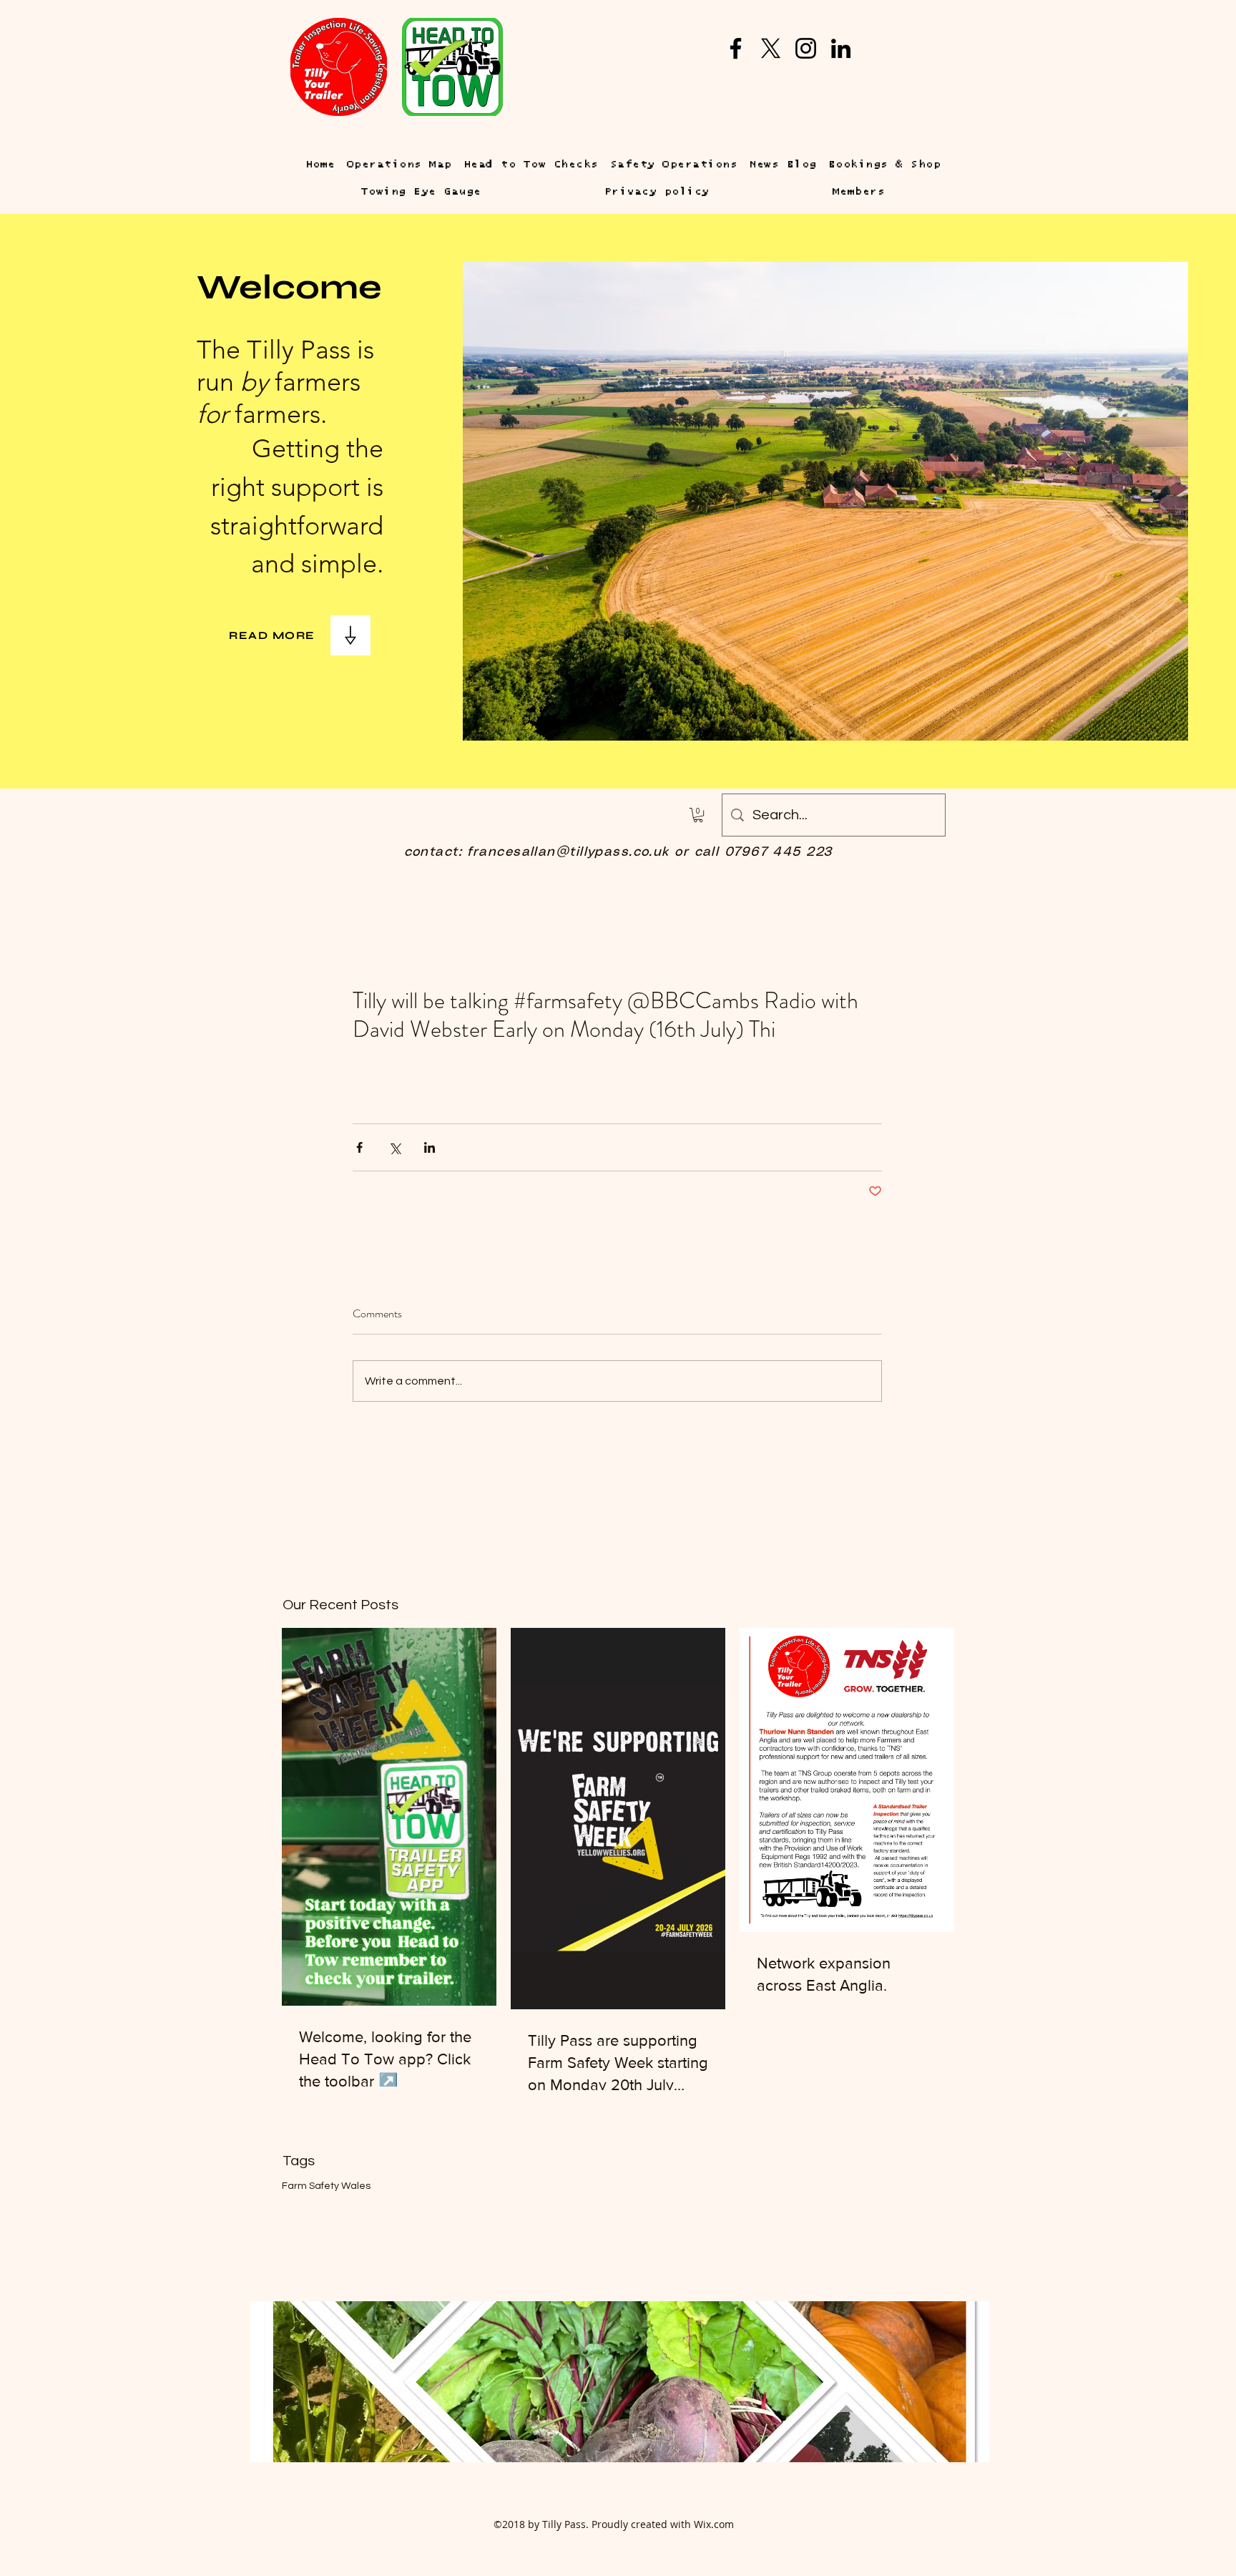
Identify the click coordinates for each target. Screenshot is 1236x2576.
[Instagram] (806, 48)
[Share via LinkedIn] (430, 1147)
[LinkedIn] (841, 48)
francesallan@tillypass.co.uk (568, 852)
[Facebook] (736, 48)
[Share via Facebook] (359, 1147)
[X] (771, 48)
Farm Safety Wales (326, 2186)
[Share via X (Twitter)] (394, 1147)
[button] (698, 815)
